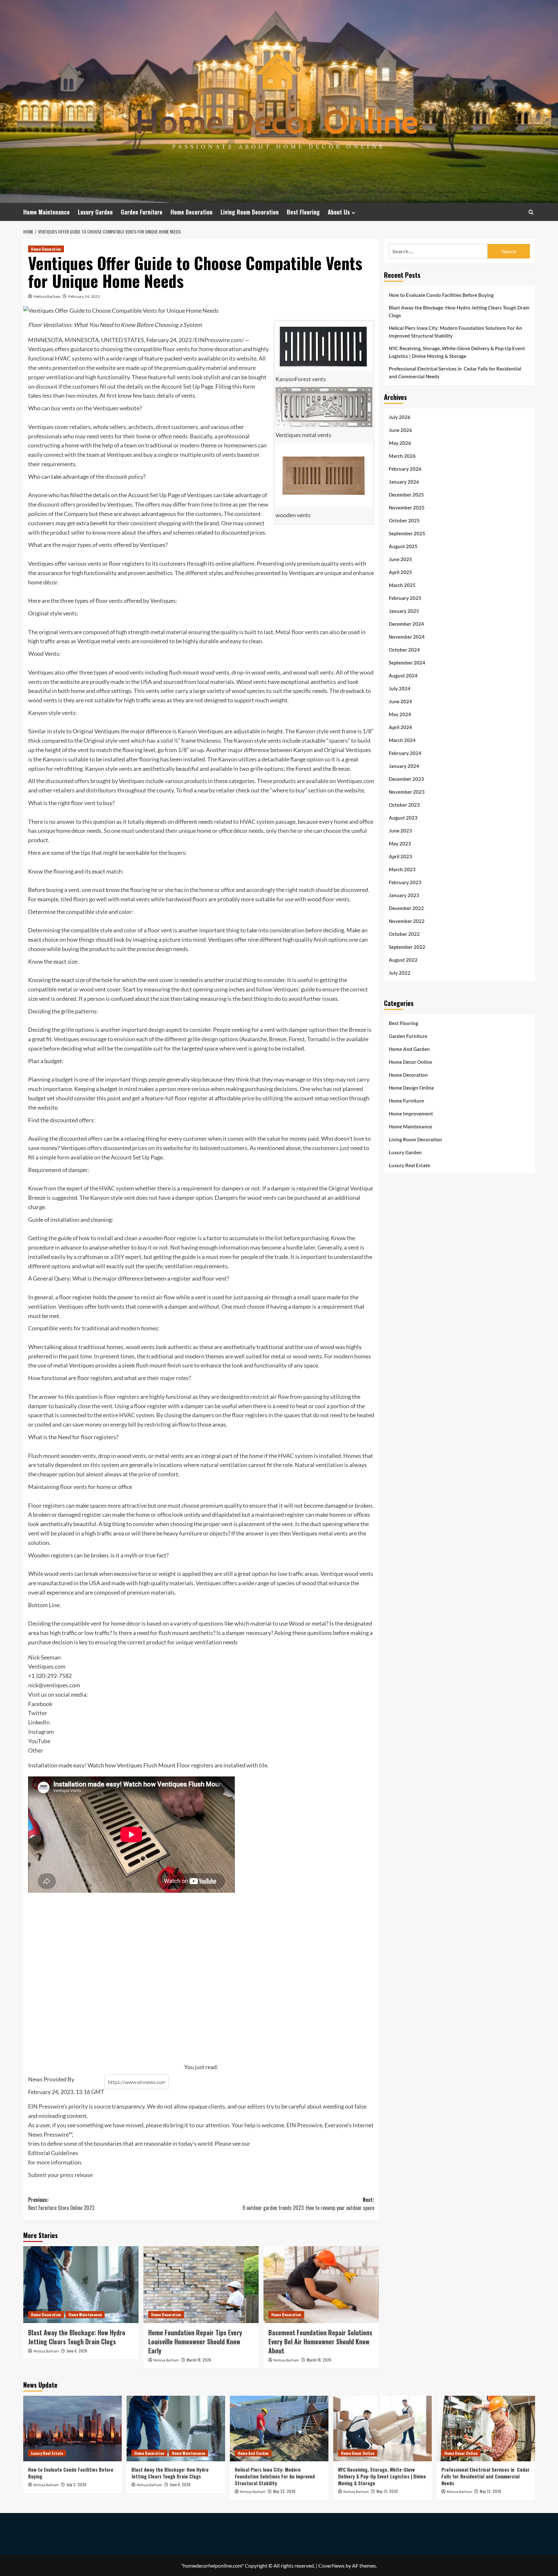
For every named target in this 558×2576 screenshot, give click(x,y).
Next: (308, 2204)
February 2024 (405, 753)
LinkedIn (39, 1722)
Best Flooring (303, 212)
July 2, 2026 (76, 2484)
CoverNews (331, 2566)
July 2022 (400, 972)
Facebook (40, 1704)
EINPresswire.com (218, 340)
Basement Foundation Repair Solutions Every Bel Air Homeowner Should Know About (320, 2341)
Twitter (38, 1713)
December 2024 (406, 623)
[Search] (531, 212)
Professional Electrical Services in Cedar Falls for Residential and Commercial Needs (455, 372)
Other (36, 1750)
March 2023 (402, 869)
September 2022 (407, 947)
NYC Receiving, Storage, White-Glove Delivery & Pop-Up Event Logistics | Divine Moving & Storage (457, 352)
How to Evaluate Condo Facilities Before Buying (441, 295)
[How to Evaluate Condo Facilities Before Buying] (72, 2429)
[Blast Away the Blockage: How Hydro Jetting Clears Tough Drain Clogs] (81, 2285)
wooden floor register (170, 1238)
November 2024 (407, 636)
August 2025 (403, 546)
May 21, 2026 (387, 2491)
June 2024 (400, 701)
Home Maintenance (46, 212)
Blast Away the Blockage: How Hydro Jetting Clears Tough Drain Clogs (77, 2337)
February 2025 (405, 598)
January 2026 (404, 481)
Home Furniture (406, 1100)
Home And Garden (409, 1049)
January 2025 (404, 611)
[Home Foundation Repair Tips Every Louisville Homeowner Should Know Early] (201, 2285)
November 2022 (407, 921)
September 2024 (407, 662)
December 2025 (406, 494)
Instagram (41, 1732)
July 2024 (400, 688)
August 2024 (403, 675)
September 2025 (407, 533)
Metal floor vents (297, 632)
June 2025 (400, 559)
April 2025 (400, 572)
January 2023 (404, 895)
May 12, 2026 (491, 2491)
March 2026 (402, 456)
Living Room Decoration (250, 212)
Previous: (61, 2204)
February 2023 (405, 882)
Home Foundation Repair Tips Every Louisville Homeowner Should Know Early (195, 2341)
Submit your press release (60, 2175)
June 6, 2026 (77, 2351)
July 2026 (400, 417)
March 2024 (402, 740)
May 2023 (400, 843)
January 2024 (404, 766)
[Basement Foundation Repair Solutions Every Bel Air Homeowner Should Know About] (321, 2285)
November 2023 (407, 791)
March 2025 (402, 585)
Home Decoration (191, 212)
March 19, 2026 (199, 2360)
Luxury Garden (95, 212)
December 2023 (406, 779)
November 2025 (407, 507)
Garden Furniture (142, 212)
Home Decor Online (410, 1062)
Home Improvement (411, 1113)
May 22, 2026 (284, 2491)
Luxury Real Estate (409, 1165)
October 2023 (404, 804)
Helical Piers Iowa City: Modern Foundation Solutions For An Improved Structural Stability (455, 332)
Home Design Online (411, 1087)
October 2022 (404, 934)
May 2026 (400, 443)
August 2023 (403, 817)
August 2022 (403, 959)
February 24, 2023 (84, 296)
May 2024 (400, 714)
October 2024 (404, 649)
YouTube (39, 1741)
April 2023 (400, 856)
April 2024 (400, 727)
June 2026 (400, 430)
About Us (339, 212)
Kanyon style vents (52, 713)
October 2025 (404, 520)
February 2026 (405, 468)
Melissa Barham (47, 296)
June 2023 (400, 830)
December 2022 (406, 908)
